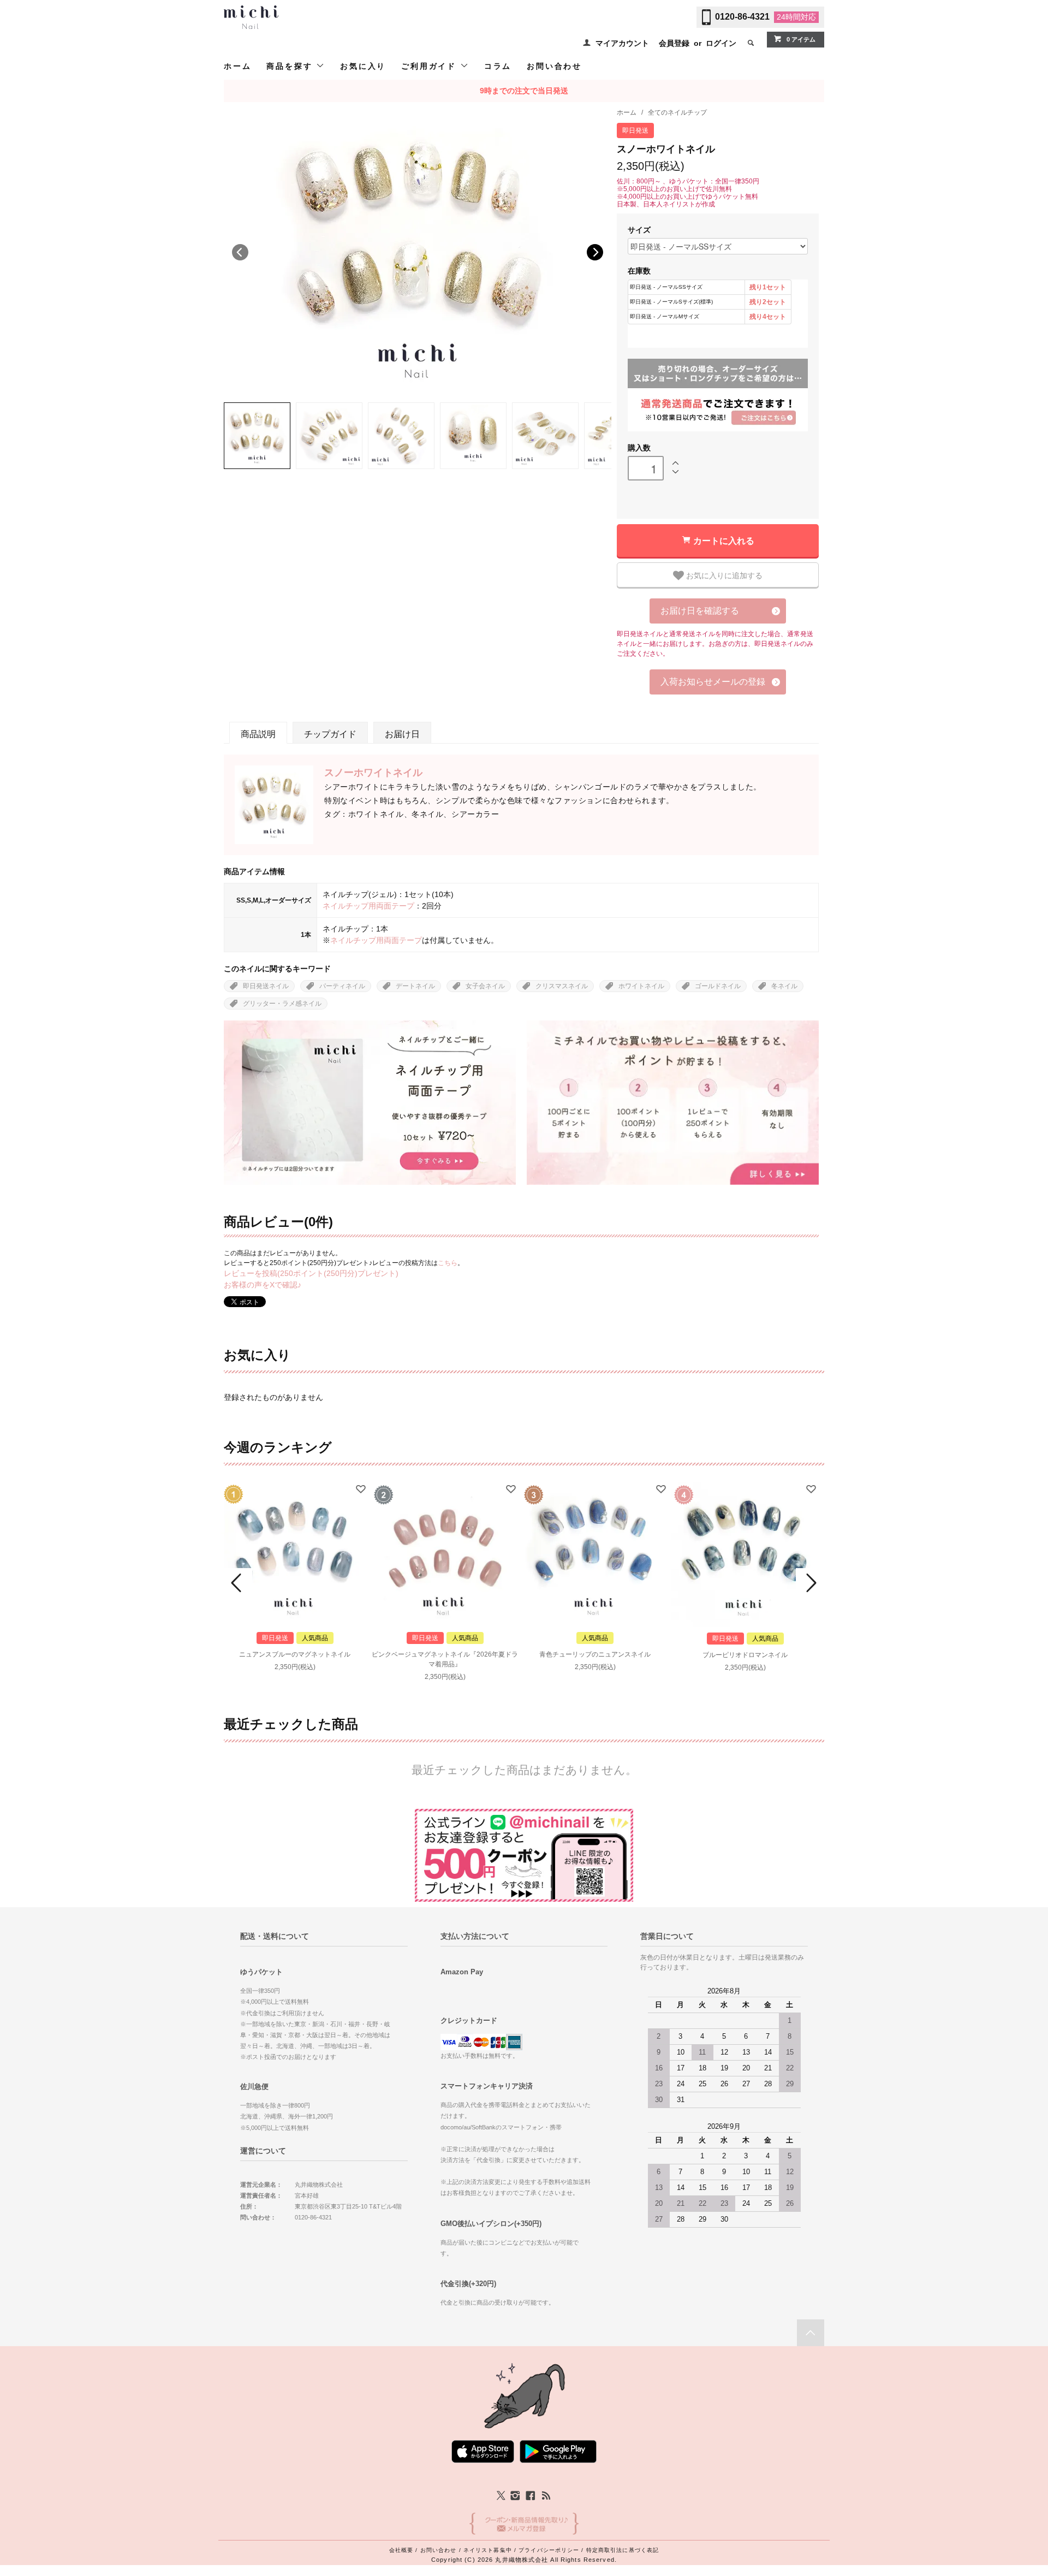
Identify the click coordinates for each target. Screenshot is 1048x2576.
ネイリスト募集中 (488, 2550)
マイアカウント (622, 43)
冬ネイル (784, 986)
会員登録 (674, 43)
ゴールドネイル (718, 986)
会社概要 (401, 2550)
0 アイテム (801, 39)
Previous (240, 252)
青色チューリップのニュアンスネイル (595, 1654)
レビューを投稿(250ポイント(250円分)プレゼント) (311, 1273)
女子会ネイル (485, 986)
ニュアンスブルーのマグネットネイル (295, 1654)
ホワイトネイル (641, 986)
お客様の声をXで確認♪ (263, 1285)
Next (595, 252)
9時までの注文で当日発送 (524, 91)
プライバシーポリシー (549, 2550)
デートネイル (415, 986)
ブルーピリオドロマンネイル (745, 1655)
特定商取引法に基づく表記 (623, 2550)
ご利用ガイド (431, 66)
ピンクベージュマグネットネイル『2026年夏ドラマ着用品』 (445, 1659)
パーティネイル (342, 986)
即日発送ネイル (266, 986)
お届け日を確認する (700, 611)
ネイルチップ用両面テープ (368, 906)
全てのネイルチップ (677, 112)
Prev (238, 1583)
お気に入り (363, 66)
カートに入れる (724, 540)
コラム (498, 66)
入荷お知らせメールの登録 (713, 682)
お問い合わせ (554, 66)
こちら (448, 1263)
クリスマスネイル (562, 986)
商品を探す (291, 66)
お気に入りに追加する (723, 575)
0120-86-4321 (742, 17)
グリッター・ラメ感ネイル (282, 1004)
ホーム (237, 66)
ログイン (721, 43)
